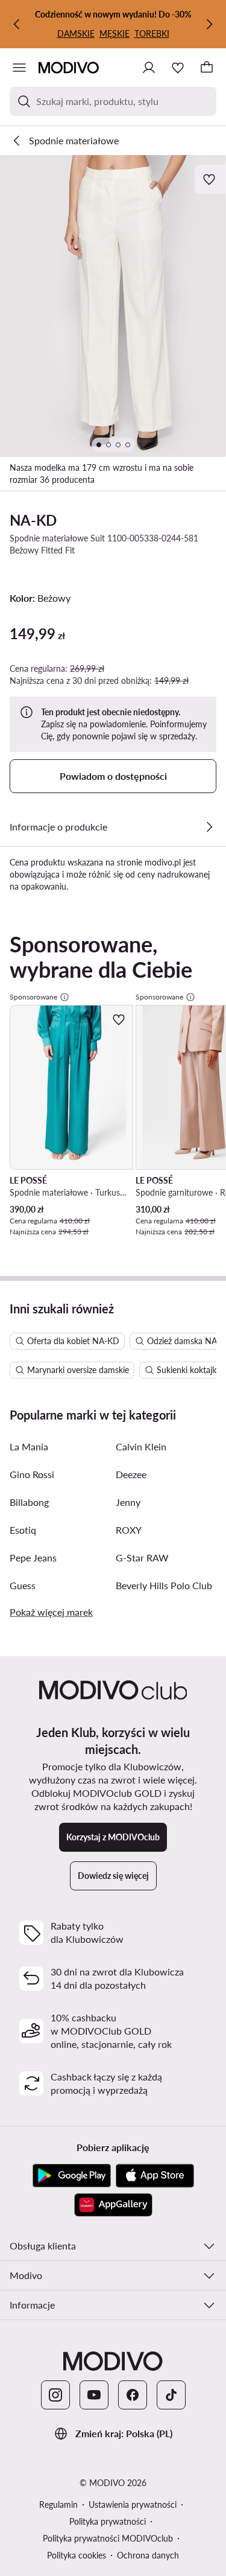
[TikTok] (171, 2395)
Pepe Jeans (33, 1557)
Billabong (29, 1502)
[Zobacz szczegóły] (209, 827)
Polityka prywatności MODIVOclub (108, 2538)
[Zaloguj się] (149, 68)
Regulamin (58, 2504)
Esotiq (23, 1530)
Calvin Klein (141, 1446)
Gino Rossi (32, 1474)
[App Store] (155, 2176)
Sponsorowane (33, 997)
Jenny (128, 1502)
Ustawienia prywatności (133, 2504)
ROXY (129, 1530)
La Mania (29, 1446)
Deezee (131, 1474)
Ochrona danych (148, 2555)
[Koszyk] (207, 68)
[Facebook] (133, 2395)
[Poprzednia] (17, 24)
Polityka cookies (77, 2555)
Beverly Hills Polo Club (164, 1585)
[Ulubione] (178, 68)
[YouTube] (94, 2395)
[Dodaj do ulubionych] (210, 179)
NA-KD (33, 520)
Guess (23, 1585)
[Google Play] (72, 2176)
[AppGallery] (113, 2205)
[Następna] (209, 24)
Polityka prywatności (108, 2521)
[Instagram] (55, 2395)
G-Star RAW (142, 1557)
